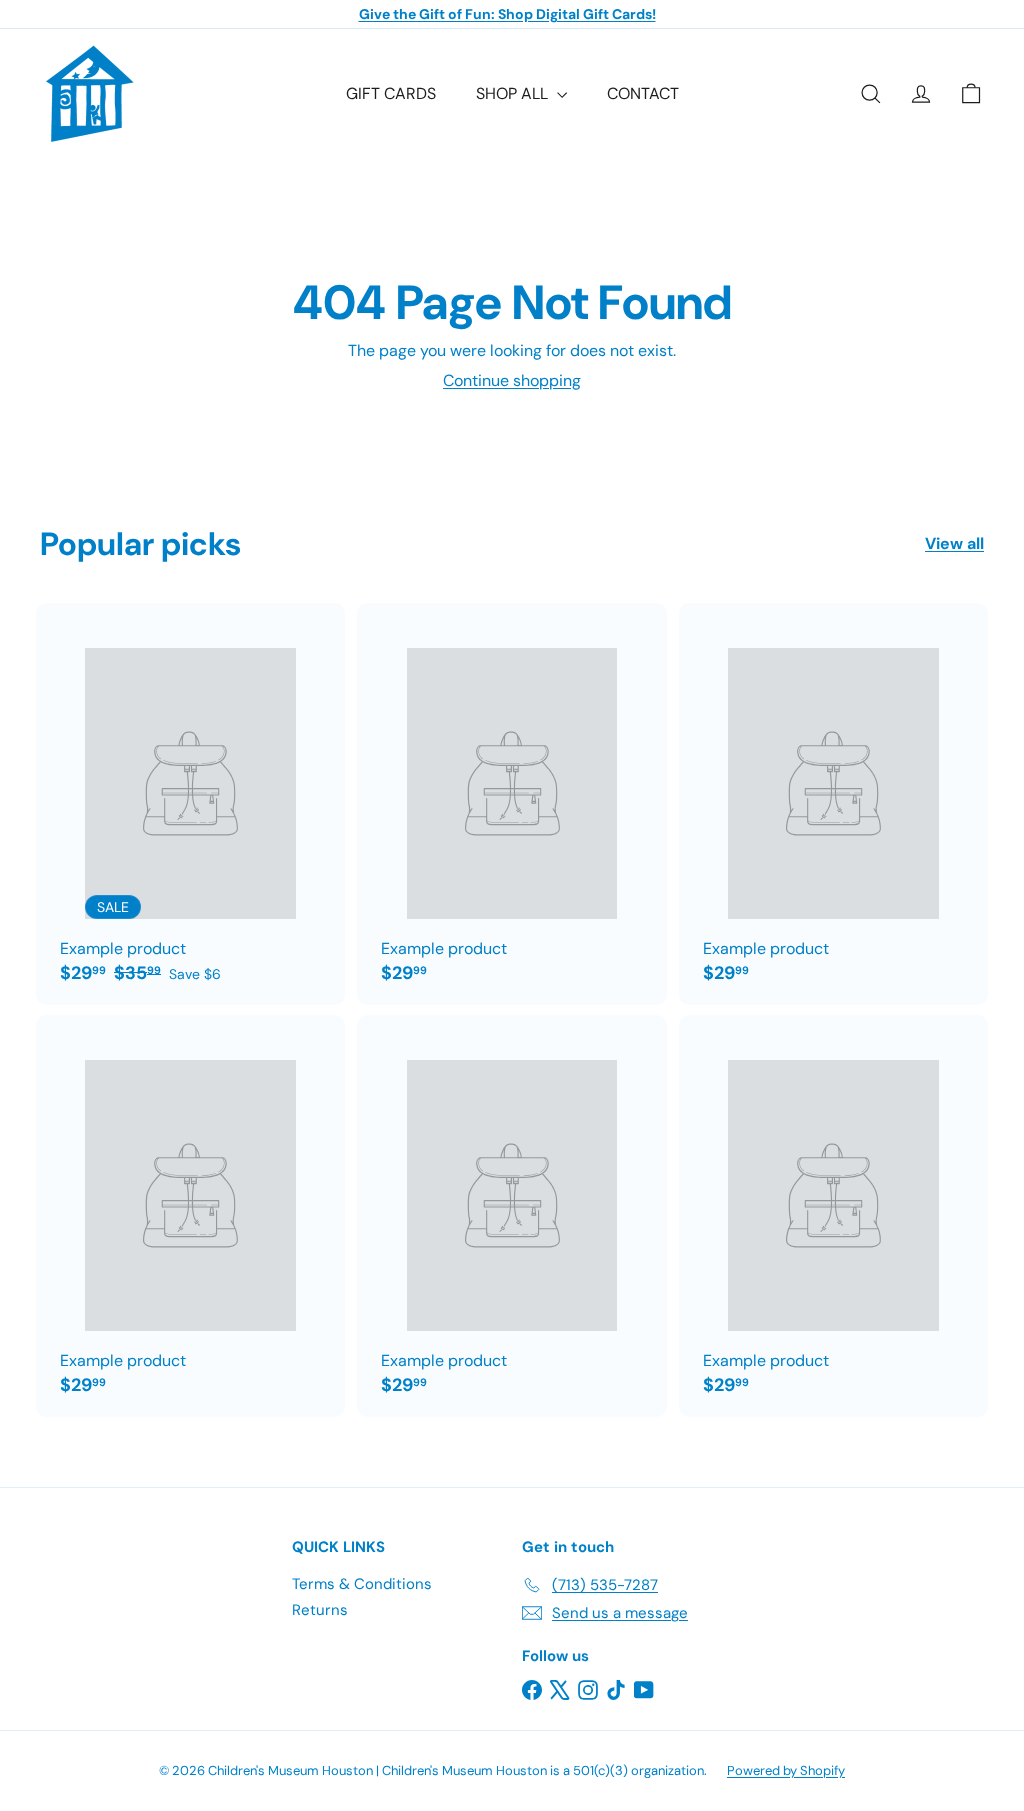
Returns (320, 1610)
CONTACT (643, 93)
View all (954, 543)
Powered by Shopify (786, 1770)
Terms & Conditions (362, 1584)
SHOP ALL (514, 93)
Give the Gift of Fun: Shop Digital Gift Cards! (507, 14)
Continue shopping (512, 380)
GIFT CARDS (391, 93)
